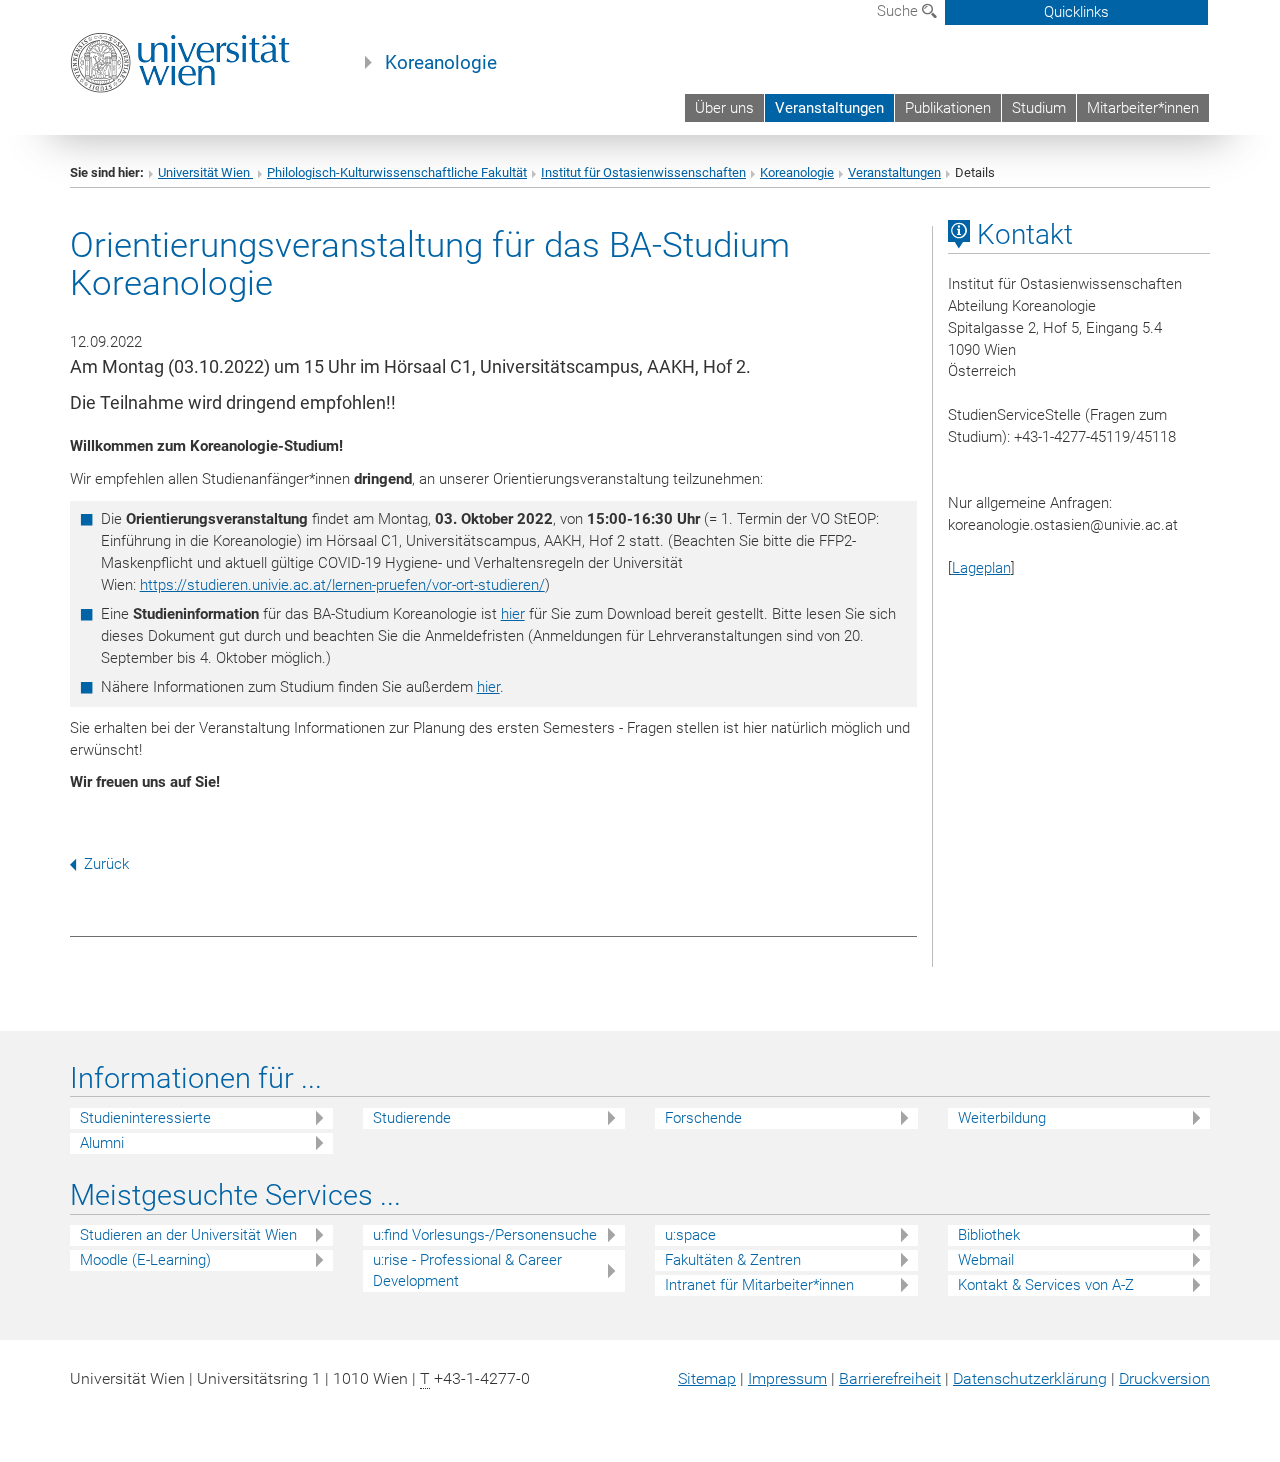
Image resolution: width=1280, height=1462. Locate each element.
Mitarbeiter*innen (1143, 108)
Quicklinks (1076, 12)
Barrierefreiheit (890, 1378)
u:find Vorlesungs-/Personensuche (485, 1235)
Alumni (102, 1143)
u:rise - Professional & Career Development (467, 1270)
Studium (1039, 108)
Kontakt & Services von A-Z (1046, 1285)
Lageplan (981, 568)
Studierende (412, 1118)
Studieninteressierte (145, 1118)
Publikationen (948, 108)
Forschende (703, 1118)
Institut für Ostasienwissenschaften (643, 172)
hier (513, 614)
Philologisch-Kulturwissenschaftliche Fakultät (397, 172)
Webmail (986, 1260)
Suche (899, 11)
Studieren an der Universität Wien (188, 1235)
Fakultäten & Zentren (733, 1260)
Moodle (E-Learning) (145, 1260)
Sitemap (707, 1378)
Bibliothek (989, 1235)
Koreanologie (441, 63)
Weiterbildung (1002, 1118)
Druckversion (1164, 1378)
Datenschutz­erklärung (1030, 1378)
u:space (690, 1235)
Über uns (724, 108)
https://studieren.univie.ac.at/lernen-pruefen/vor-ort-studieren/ (342, 585)
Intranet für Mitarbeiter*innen (759, 1285)
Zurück (106, 864)
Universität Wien (205, 172)
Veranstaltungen (829, 108)
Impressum (787, 1378)
